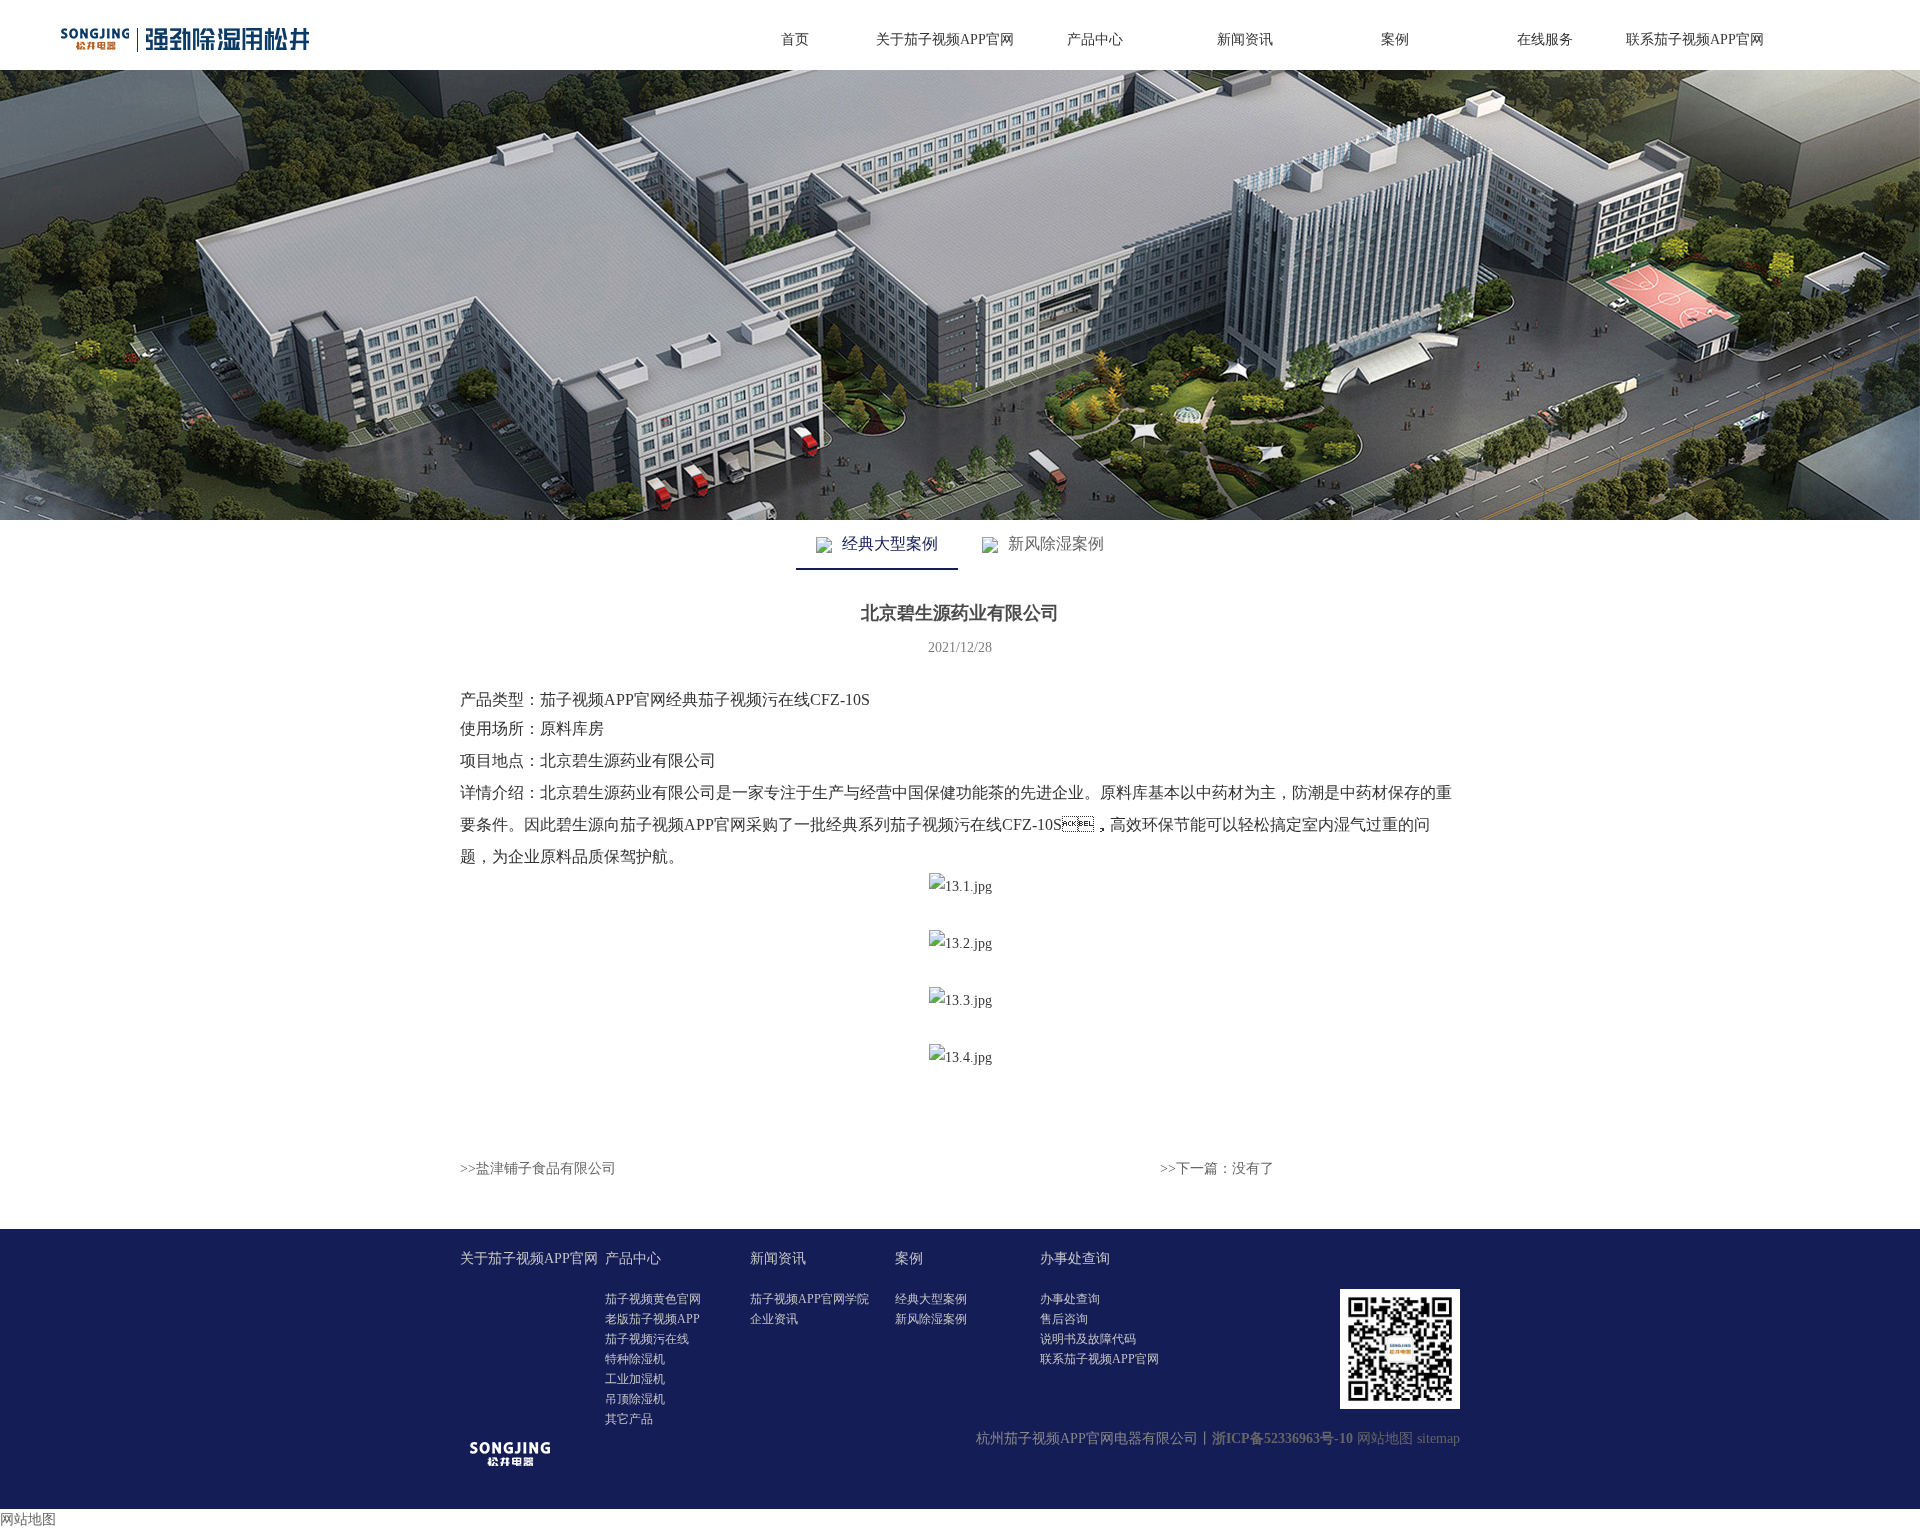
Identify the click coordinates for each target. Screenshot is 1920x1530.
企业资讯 (774, 1319)
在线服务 (1545, 39)
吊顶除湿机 (635, 1399)
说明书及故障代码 (1088, 1339)
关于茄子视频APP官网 (945, 39)
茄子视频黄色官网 (653, 1299)
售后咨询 (1064, 1319)
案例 (1395, 39)
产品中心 (1095, 39)
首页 (795, 39)
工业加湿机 (635, 1379)
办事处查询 (1075, 1258)
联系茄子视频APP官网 (1695, 39)
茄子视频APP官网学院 (809, 1299)
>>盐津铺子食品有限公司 (538, 1168)
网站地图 (1385, 1438)
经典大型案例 (890, 543)
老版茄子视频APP (652, 1319)
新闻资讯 (1245, 39)
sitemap (1438, 1438)
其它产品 (629, 1419)
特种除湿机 (635, 1359)
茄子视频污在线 (647, 1339)
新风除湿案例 (1056, 543)
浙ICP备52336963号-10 (1282, 1438)
